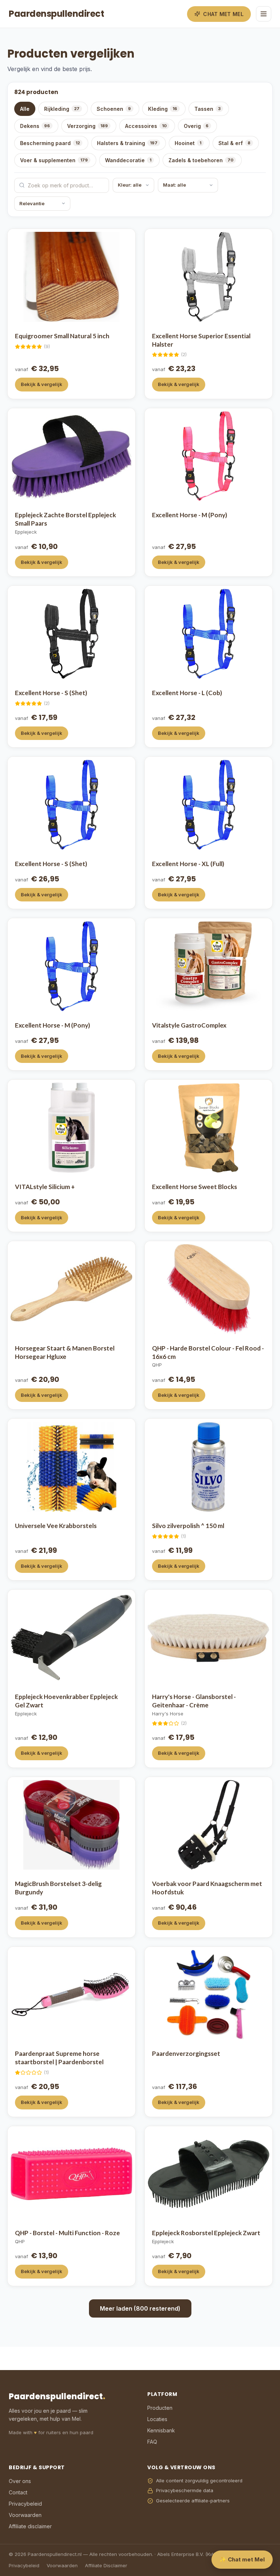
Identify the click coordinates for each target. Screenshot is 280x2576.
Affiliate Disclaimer (106, 2565)
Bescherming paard (50, 143)
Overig (196, 126)
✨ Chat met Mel (242, 2559)
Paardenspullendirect (56, 14)
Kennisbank (161, 2430)
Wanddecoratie (128, 160)
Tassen (207, 109)
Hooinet (188, 143)
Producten (160, 2408)
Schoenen (114, 109)
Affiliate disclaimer (30, 2526)
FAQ (152, 2442)
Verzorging (87, 126)
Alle (25, 109)
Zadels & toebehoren (201, 160)
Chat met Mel (223, 14)
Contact (18, 2492)
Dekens (35, 126)
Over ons (20, 2481)
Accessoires (146, 126)
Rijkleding (62, 109)
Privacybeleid (25, 2504)
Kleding (163, 109)
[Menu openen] (264, 14)
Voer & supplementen (54, 160)
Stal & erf (234, 143)
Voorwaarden (25, 2515)
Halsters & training (127, 143)
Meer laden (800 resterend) (140, 2308)
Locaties (157, 2419)
